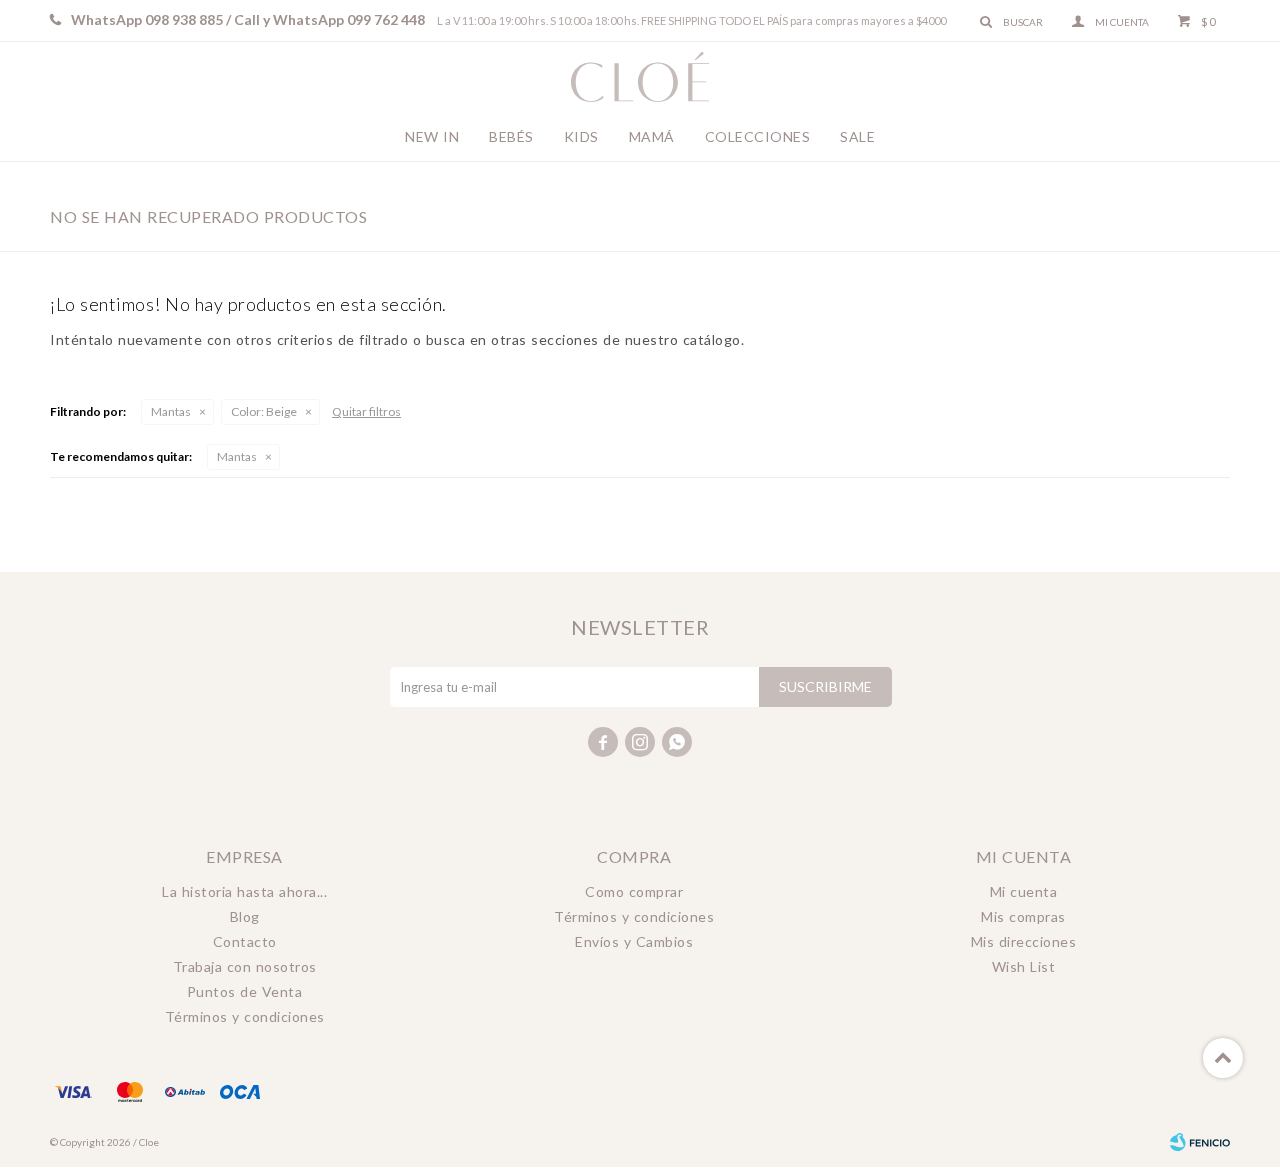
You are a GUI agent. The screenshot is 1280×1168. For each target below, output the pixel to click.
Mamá (652, 136)
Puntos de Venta (245, 991)
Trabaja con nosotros (245, 966)
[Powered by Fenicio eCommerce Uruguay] (1200, 1142)
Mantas (171, 411)
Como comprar (634, 891)
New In (432, 136)
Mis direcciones (1024, 941)
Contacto (245, 941)
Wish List (1024, 966)
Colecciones (758, 136)
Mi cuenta (1024, 891)
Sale (857, 136)
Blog (245, 916)
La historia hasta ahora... (244, 891)
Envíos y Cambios (634, 941)
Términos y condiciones (245, 1016)
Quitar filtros (366, 411)
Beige (264, 411)
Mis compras (1023, 916)
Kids (581, 136)
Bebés (511, 136)
